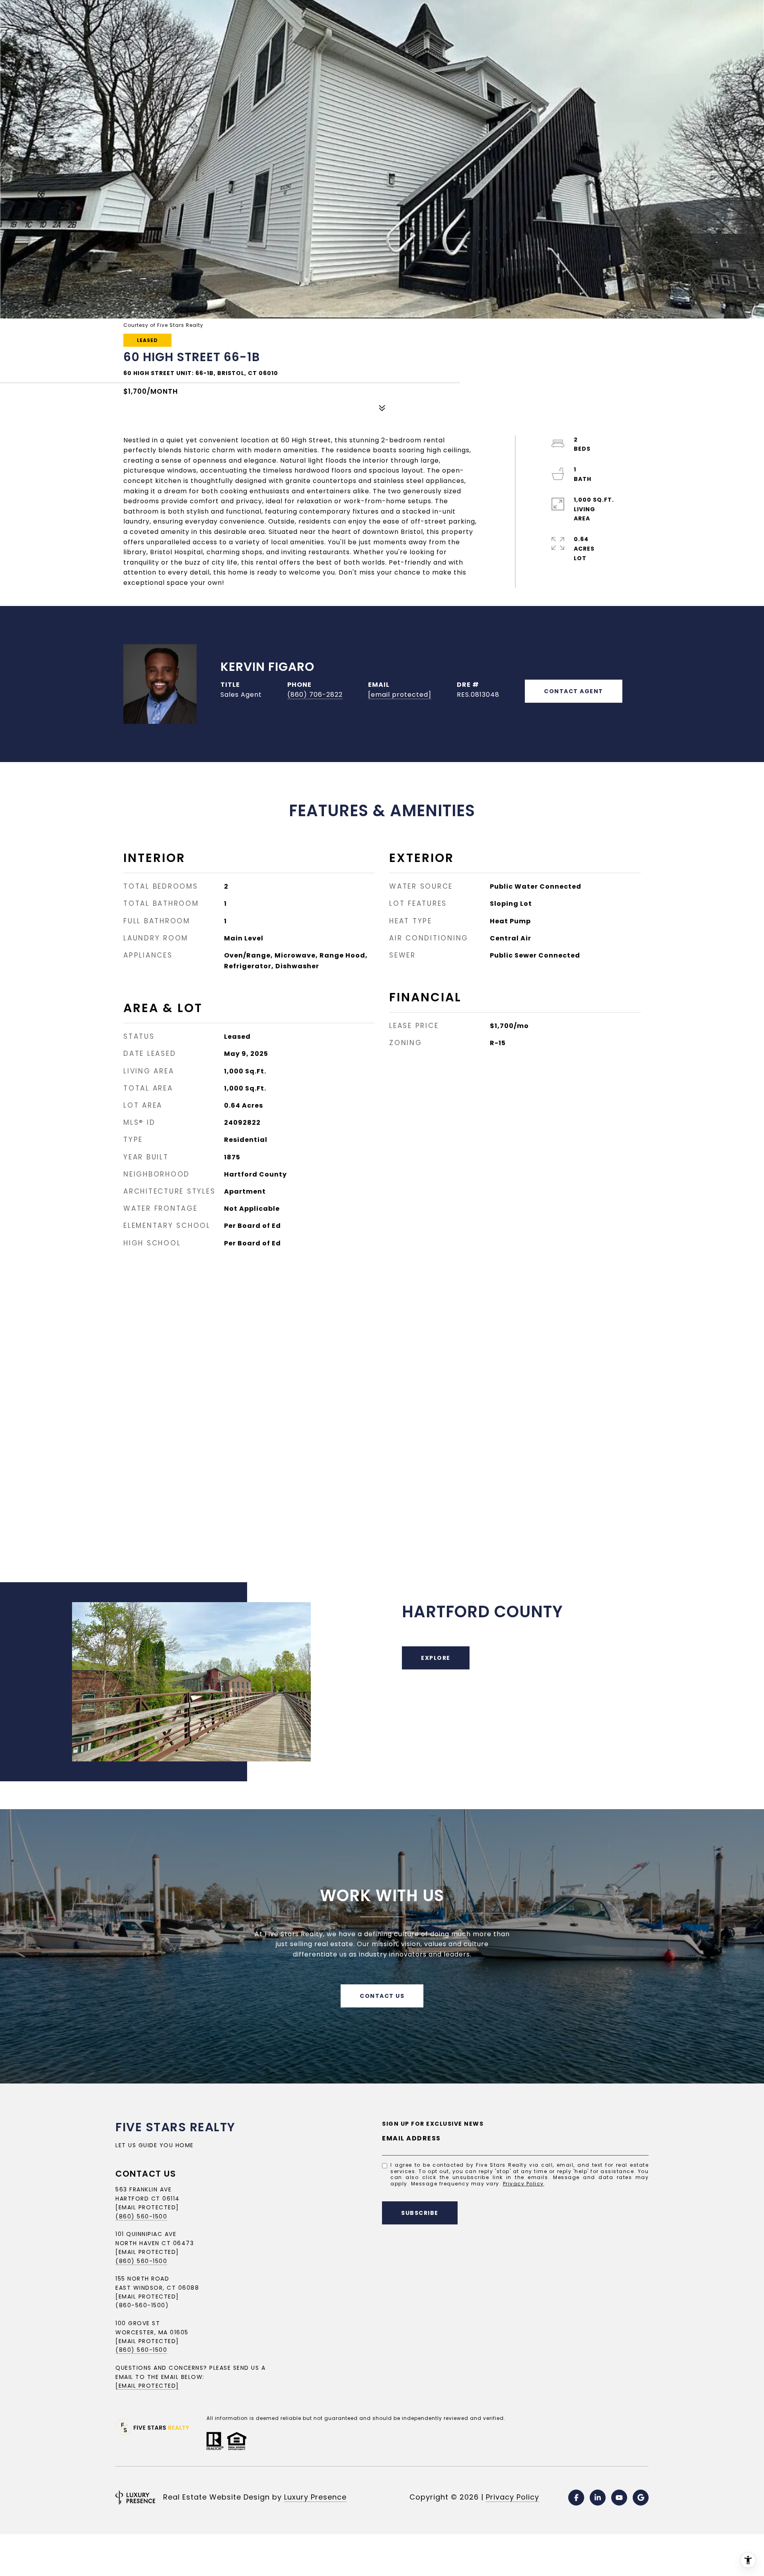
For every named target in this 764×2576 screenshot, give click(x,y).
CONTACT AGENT (574, 691)
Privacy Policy (523, 2184)
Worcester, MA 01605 (152, 2332)
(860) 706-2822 (315, 695)
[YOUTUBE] (619, 2498)
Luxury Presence (315, 2497)
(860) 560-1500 (141, 2216)
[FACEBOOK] (576, 2498)
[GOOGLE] (641, 2498)
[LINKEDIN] (598, 2498)
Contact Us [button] (382, 1996)
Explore (436, 1658)
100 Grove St (138, 2323)
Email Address (411, 2138)
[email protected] (147, 2341)
